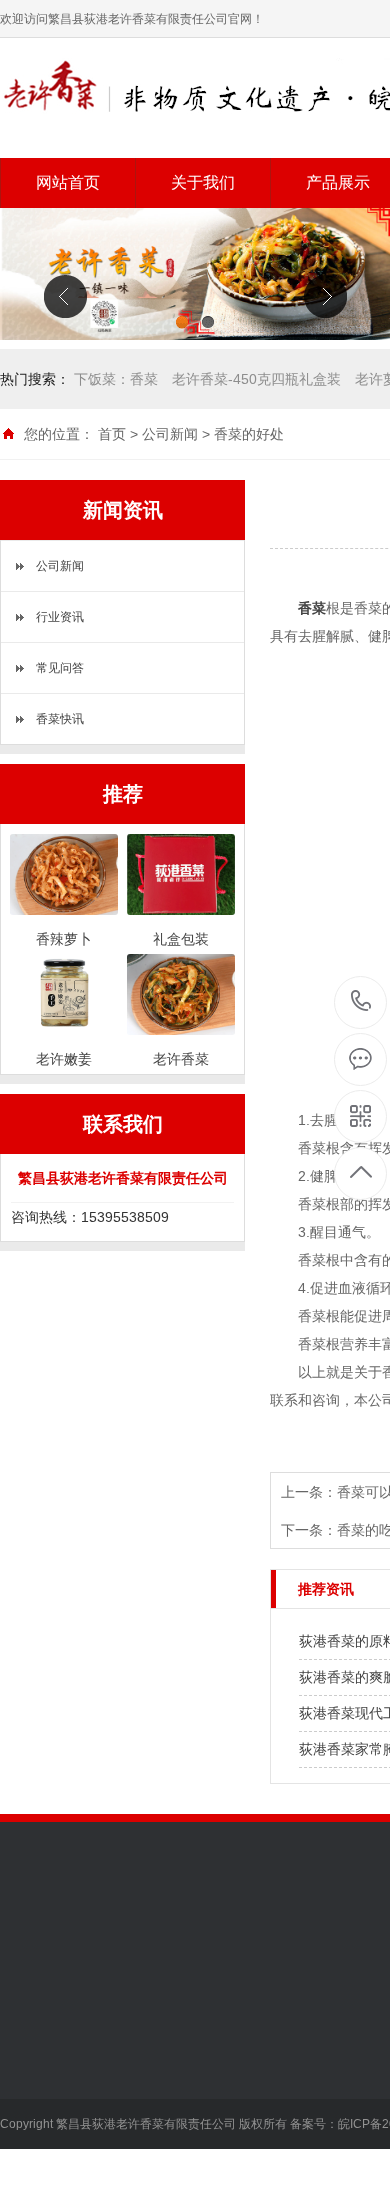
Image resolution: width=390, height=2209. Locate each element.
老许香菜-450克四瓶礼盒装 (256, 379)
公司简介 (28, 2036)
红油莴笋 (167, 2126)
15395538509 (361, 1002)
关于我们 (203, 182)
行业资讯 (60, 617)
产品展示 (171, 1989)
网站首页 (68, 182)
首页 (112, 434)
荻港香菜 (167, 2036)
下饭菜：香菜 (116, 379)
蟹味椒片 (167, 2156)
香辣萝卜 (167, 2066)
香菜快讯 (60, 719)
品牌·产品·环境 (47, 2096)
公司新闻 (170, 434)
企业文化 (28, 2066)
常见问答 (60, 668)
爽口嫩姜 (167, 2096)
